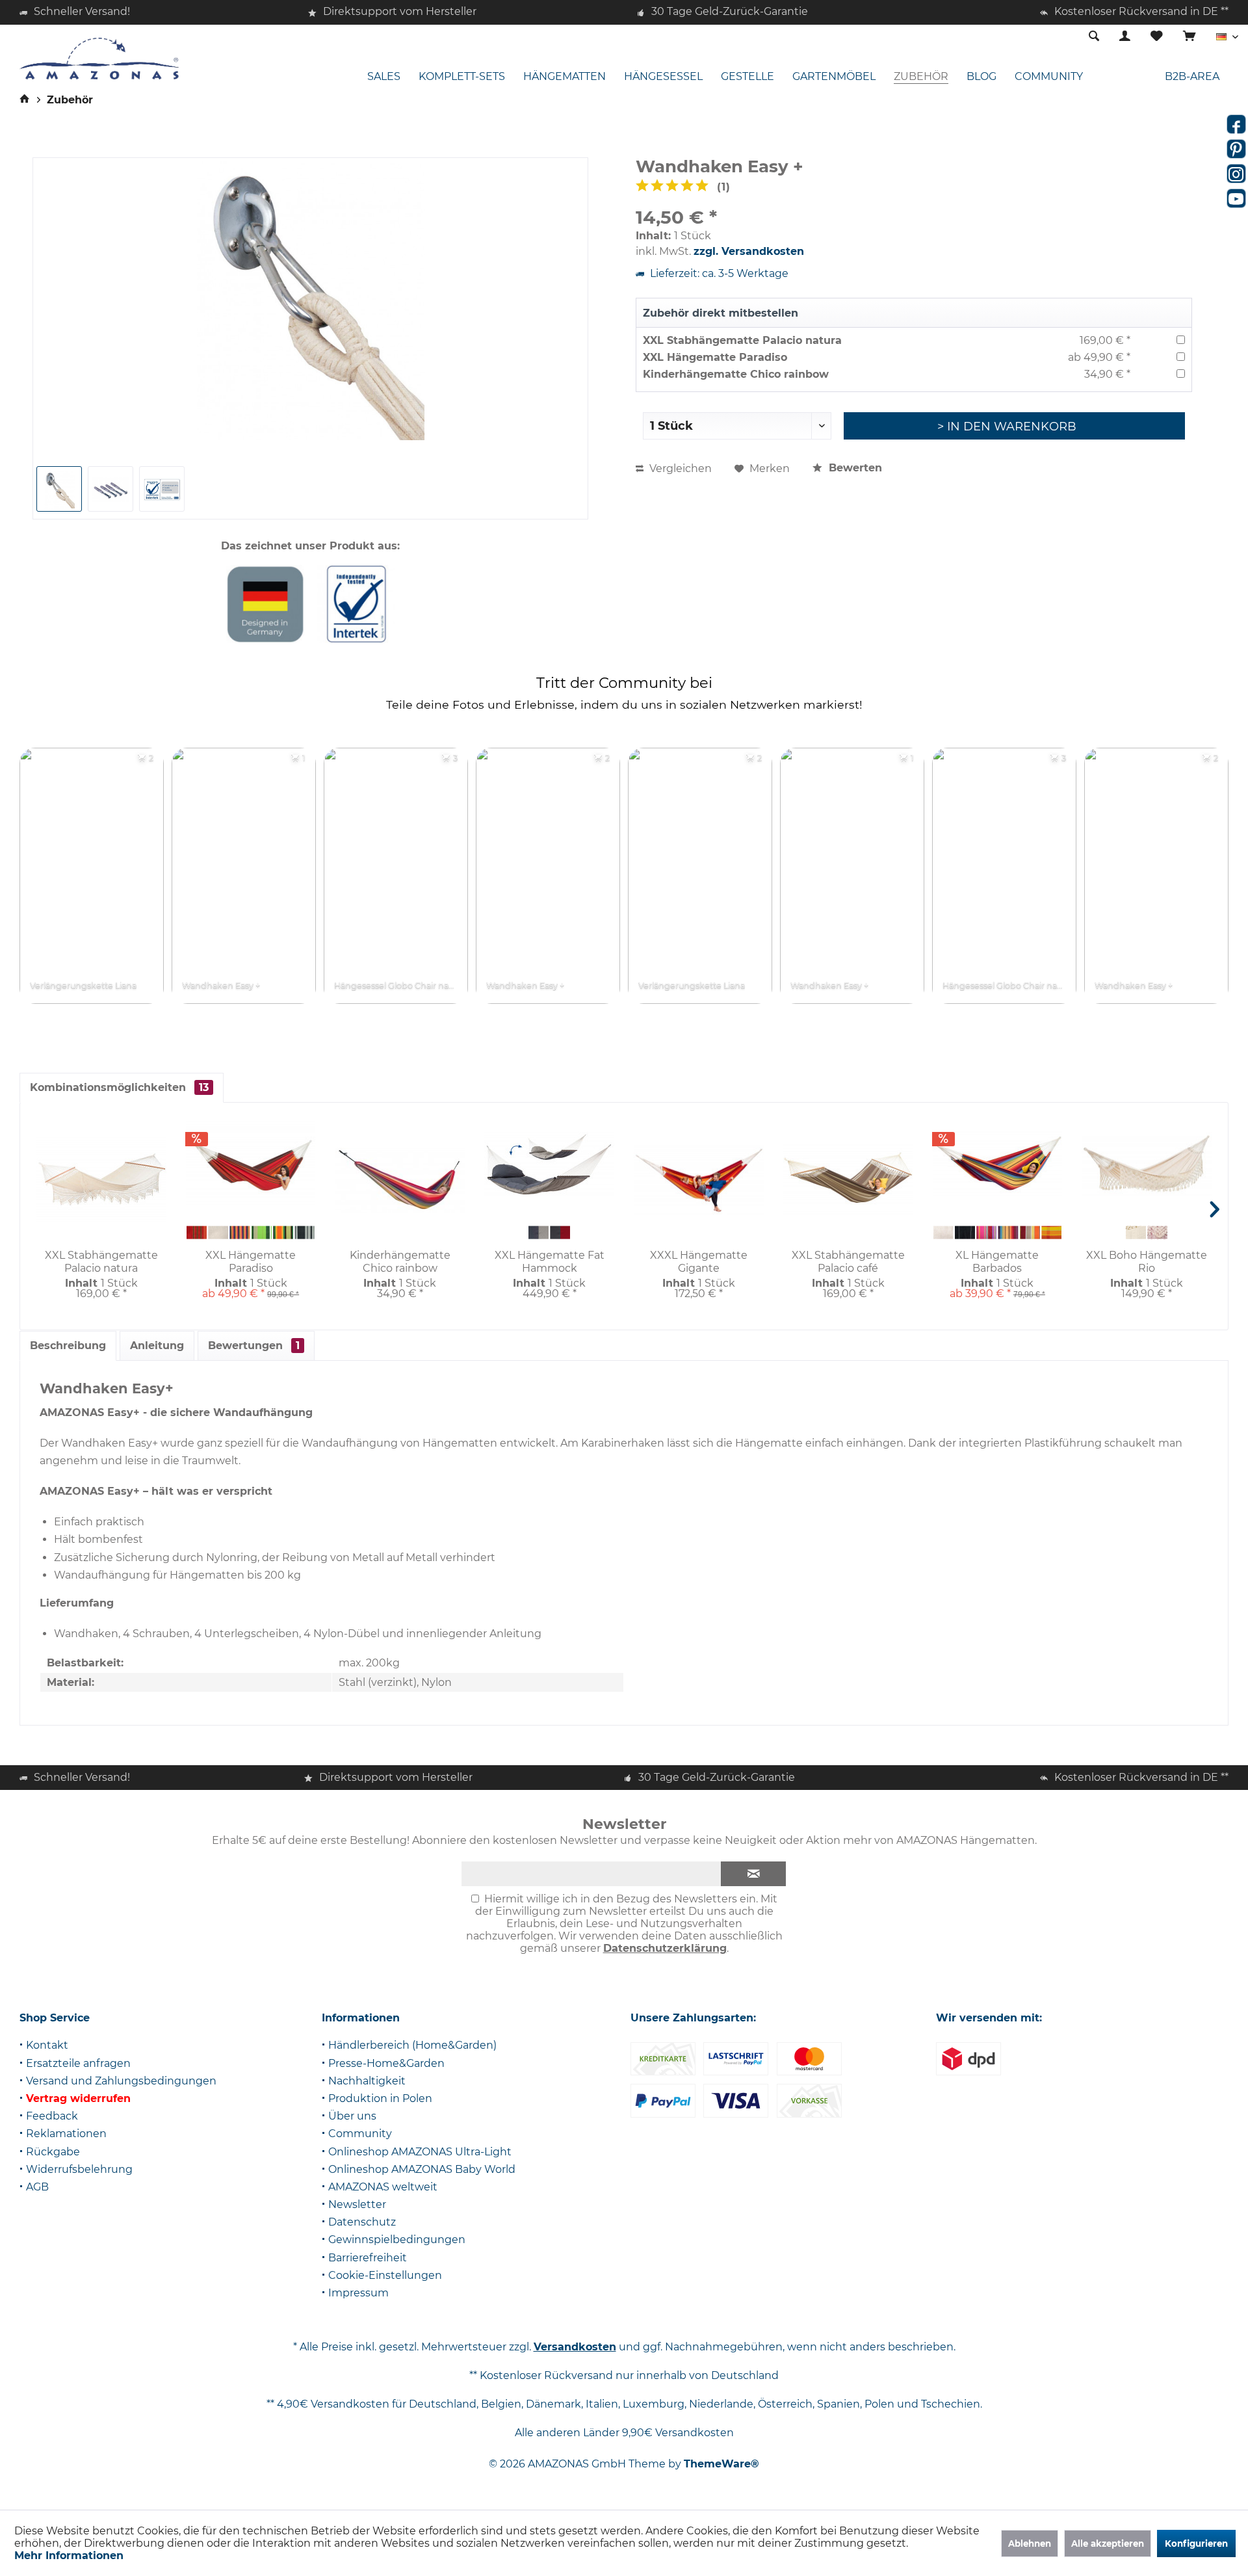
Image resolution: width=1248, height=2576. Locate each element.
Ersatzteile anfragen (78, 2063)
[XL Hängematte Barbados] (998, 1164)
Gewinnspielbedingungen (397, 2240)
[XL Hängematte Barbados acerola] (1030, 1233)
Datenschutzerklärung (665, 1948)
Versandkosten (575, 2347)
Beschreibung (68, 1346)
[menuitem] (1189, 37)
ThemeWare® (721, 2464)
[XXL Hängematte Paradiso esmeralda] (283, 1233)
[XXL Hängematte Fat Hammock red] (560, 1233)
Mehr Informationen (69, 2556)
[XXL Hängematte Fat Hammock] (549, 1164)
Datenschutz (362, 2222)
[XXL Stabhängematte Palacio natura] (101, 1181)
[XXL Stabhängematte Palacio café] (848, 1181)
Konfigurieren (1196, 2543)
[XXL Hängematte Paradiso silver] (305, 1233)
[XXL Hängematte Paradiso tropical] (240, 1233)
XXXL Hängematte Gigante (699, 1262)
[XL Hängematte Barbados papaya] (1051, 1233)
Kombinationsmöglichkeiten (119, 1087)
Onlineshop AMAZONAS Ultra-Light (420, 2152)
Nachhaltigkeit (367, 2081)
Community (360, 2134)
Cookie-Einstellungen (385, 2275)
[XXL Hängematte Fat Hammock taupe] (539, 1233)
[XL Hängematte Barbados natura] (943, 1233)
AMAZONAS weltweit (383, 2187)
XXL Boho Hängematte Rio (1147, 1262)
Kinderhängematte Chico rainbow (736, 374)
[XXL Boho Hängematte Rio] (1147, 1164)
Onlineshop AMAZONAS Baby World (422, 2169)
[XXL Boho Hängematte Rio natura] (1136, 1233)
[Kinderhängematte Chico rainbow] (400, 1181)
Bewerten (854, 468)
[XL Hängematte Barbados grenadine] (986, 1233)
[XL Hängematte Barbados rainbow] (1008, 1233)
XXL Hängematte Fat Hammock (550, 1262)
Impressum (358, 2293)
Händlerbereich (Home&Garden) (412, 2045)
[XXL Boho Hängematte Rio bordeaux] (1157, 1233)
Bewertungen (254, 1346)
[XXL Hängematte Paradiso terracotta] (197, 1233)
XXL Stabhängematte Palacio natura (742, 340)
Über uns (352, 2116)
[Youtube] (1236, 198)
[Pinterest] (1236, 149)
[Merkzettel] (1157, 37)
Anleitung (157, 1346)
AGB (37, 2187)
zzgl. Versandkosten (749, 251)
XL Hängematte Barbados (997, 1262)
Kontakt (47, 2045)
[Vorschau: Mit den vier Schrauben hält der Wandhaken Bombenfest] (110, 489)
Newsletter (357, 2204)
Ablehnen (1030, 2543)
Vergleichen (679, 468)
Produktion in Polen (380, 2098)
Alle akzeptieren (1108, 2543)
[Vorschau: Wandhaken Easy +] (162, 489)
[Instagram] (1236, 174)
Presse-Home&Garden (386, 2063)
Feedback (52, 2116)
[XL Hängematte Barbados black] (965, 1233)
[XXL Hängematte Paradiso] (251, 1164)
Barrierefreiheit (368, 2258)
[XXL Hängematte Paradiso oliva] (262, 1233)
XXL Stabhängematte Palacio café (848, 1262)
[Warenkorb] (1189, 37)
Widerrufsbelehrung (79, 2169)
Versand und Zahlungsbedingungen (121, 2081)
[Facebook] (1236, 124)
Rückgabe (53, 2152)
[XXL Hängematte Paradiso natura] (218, 1233)
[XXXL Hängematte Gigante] (699, 1181)
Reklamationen (66, 2134)
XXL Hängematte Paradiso (715, 357)
